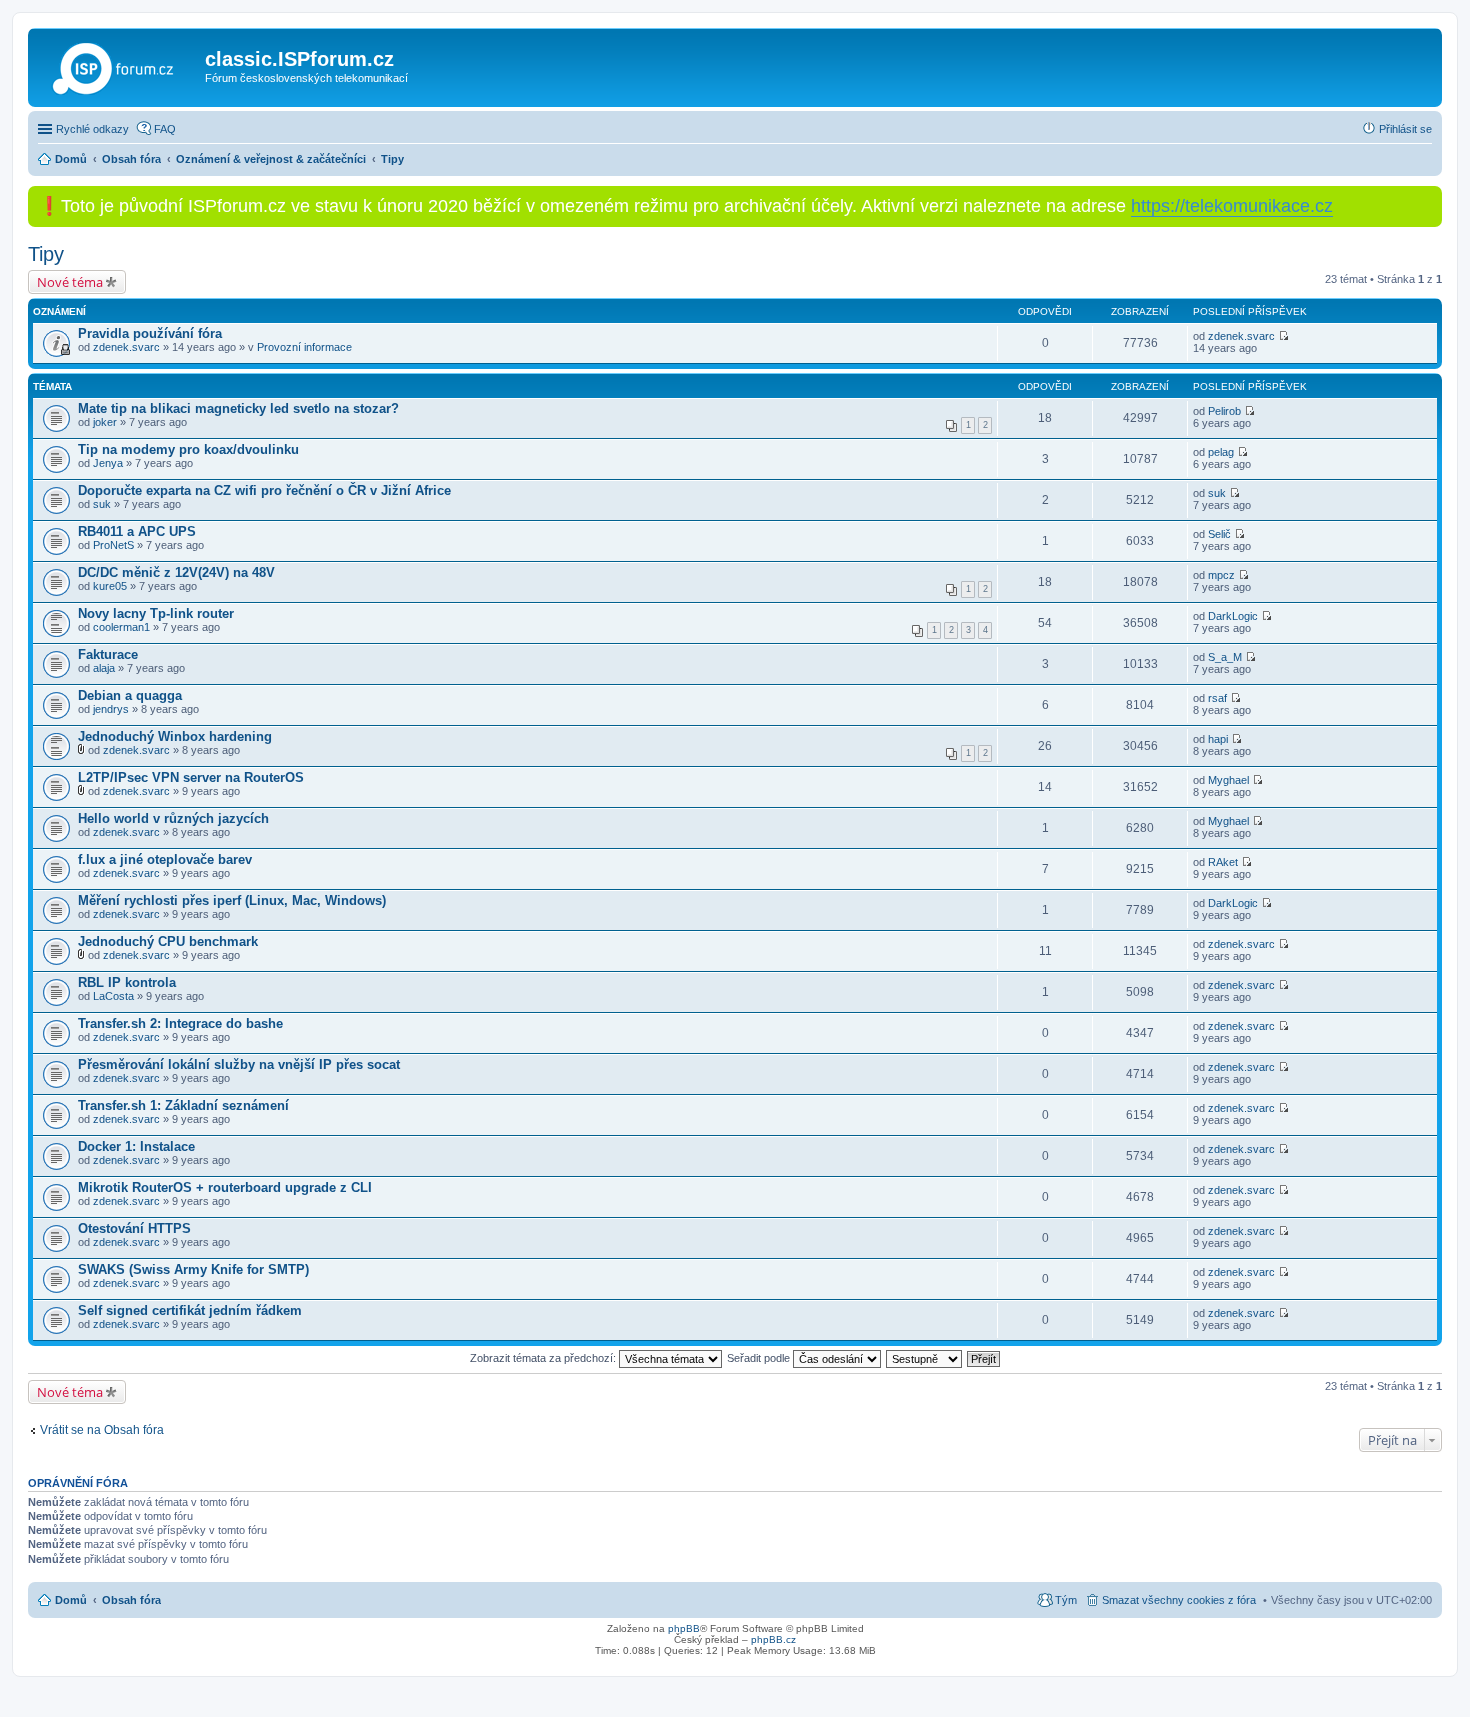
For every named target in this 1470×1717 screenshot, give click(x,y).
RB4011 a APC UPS (137, 531)
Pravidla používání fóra (150, 333)
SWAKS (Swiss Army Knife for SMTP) (193, 1269)
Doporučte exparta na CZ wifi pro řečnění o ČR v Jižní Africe (264, 490)
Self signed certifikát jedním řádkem (190, 1310)
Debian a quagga (130, 695)
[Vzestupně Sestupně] (925, 1358)
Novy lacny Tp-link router (156, 613)
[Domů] (119, 65)
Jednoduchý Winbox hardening (175, 736)
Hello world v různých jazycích (173, 818)
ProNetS (113, 545)
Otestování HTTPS (134, 1228)
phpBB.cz (773, 1639)
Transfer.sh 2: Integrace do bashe (180, 1023)
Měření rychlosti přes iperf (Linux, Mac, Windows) (232, 900)
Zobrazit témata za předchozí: (544, 1358)
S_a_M (1225, 657)
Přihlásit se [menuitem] (1405, 129)
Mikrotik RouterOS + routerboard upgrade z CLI (225, 1187)
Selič (1219, 534)
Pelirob (1224, 411)
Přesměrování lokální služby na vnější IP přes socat (239, 1064)
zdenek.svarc (126, 347)
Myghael (1228, 780)
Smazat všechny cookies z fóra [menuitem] (1179, 1600)
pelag (1221, 452)
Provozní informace (304, 347)
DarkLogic (1233, 616)
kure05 (110, 586)
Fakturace (108, 654)
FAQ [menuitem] (165, 129)
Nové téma (70, 282)
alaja (104, 668)
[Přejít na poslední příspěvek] (1283, 336)
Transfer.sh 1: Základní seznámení (183, 1105)
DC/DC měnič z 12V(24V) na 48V (176, 572)
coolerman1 (121, 627)
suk (102, 504)
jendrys (111, 709)
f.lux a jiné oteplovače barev (165, 859)
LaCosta (113, 996)
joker (105, 422)
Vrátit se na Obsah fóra (102, 1430)
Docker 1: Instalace (136, 1146)
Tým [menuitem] (1066, 1600)
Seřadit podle (760, 1358)
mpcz (1221, 575)
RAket (1223, 862)
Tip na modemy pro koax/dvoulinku (188, 449)
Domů (71, 1600)
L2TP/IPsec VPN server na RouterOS (191, 777)
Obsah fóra (131, 1600)
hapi (1218, 739)
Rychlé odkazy (92, 129)
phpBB (684, 1628)
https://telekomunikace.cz (1232, 206)
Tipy (46, 254)
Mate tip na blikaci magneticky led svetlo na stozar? (238, 408)
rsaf (1217, 698)
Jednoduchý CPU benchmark (168, 941)
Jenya (108, 463)
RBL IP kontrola (127, 982)
